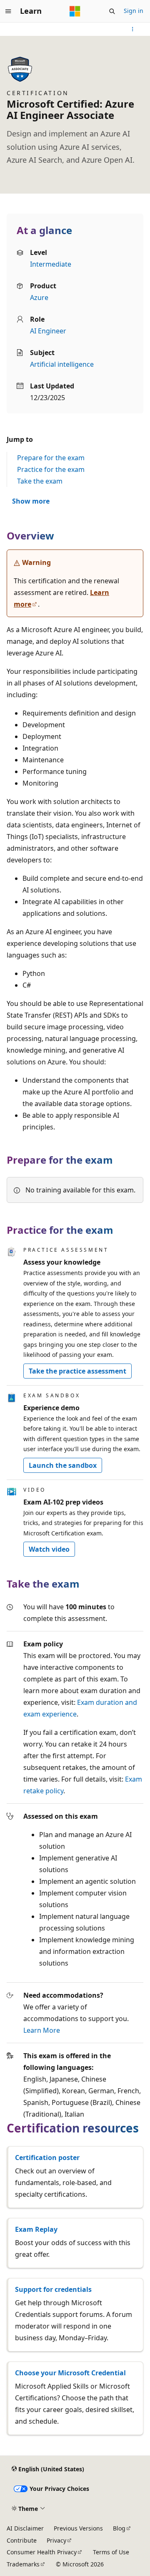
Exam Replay (36, 2229)
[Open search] (112, 11)
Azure (39, 297)
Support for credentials (53, 2289)
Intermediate (51, 264)
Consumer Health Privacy (42, 2552)
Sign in (134, 11)
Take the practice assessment (77, 1371)
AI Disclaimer (25, 2528)
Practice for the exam (51, 469)
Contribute (22, 2540)
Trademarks (23, 2564)
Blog (119, 2528)
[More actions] (133, 29)
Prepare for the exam (51, 458)
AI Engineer (48, 331)
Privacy (56, 2540)
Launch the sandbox (63, 1465)
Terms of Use (111, 2552)
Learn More (42, 2030)
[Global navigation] (8, 11)
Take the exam (40, 481)
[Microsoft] (75, 11)
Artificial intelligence (62, 364)
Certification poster (47, 2158)
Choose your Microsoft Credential (70, 2373)
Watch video (49, 1549)
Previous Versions (78, 2528)
